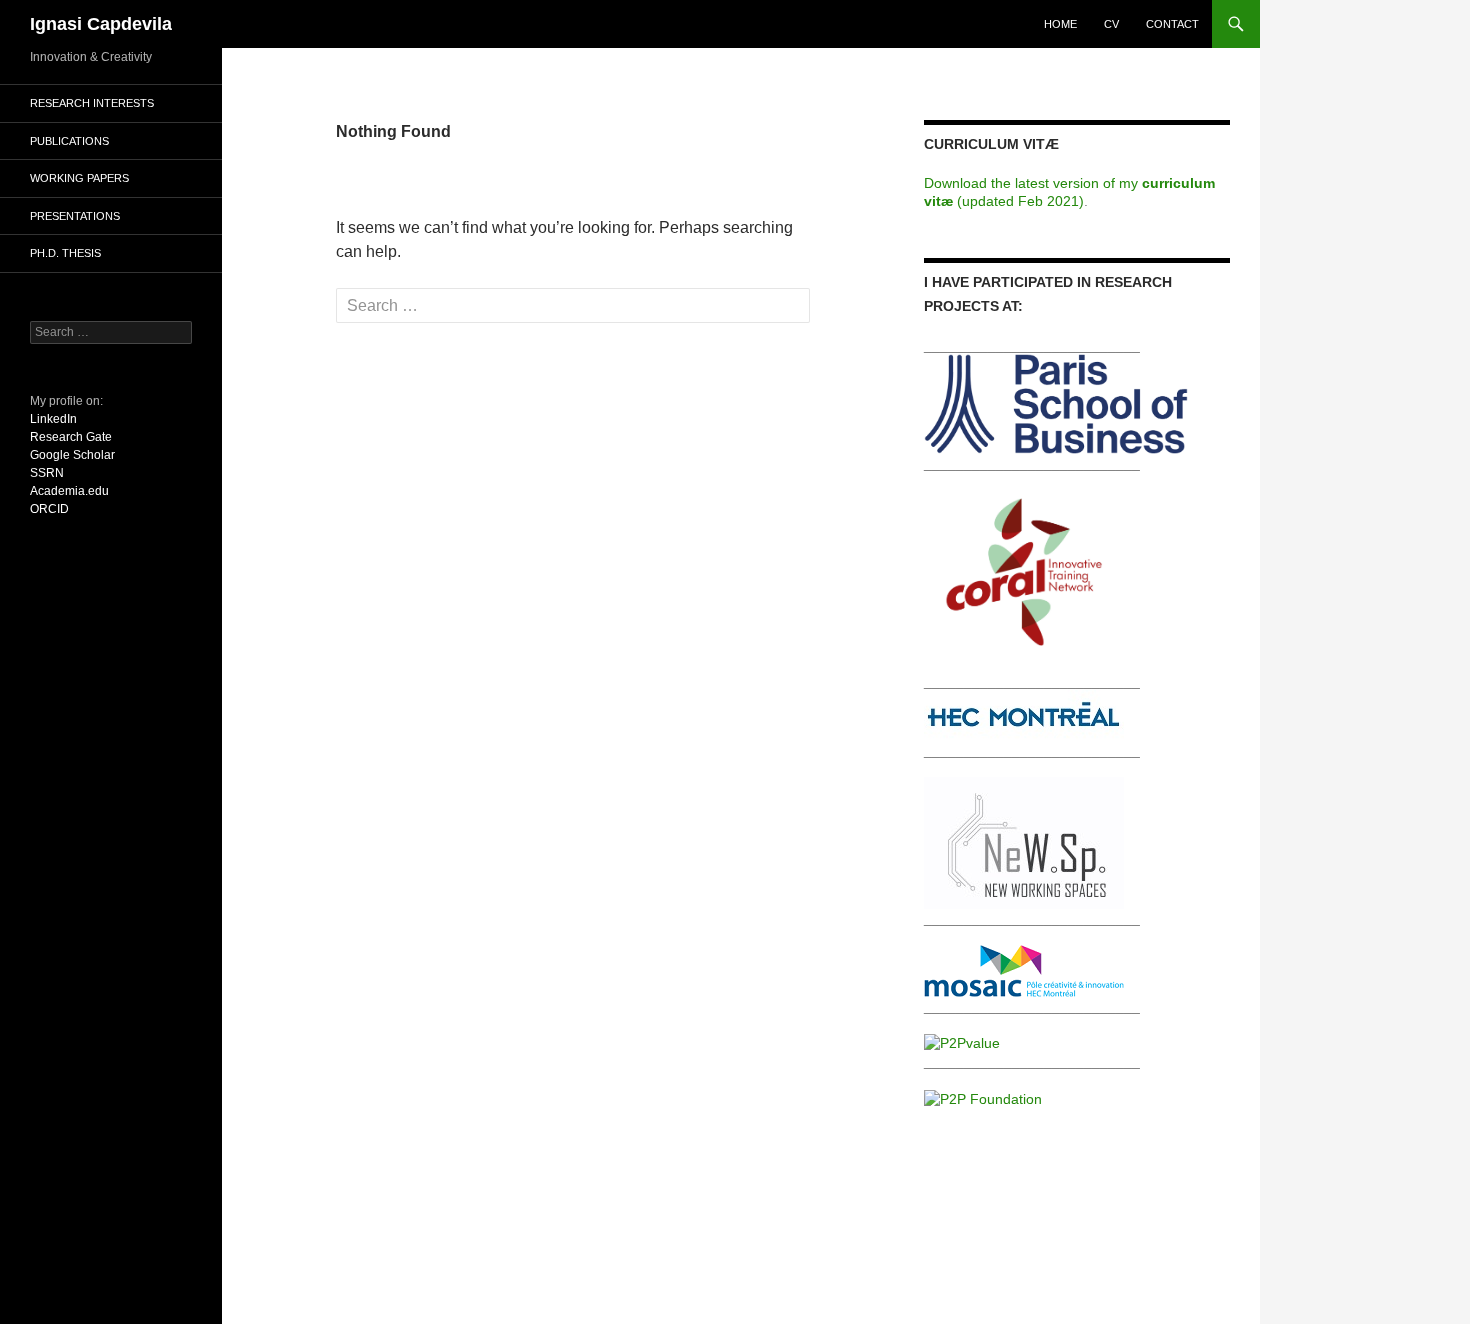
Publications (69, 141)
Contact (1172, 24)
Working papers (79, 178)
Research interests (92, 103)
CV (1111, 24)
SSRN (47, 473)
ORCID (49, 509)
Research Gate (71, 437)
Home (1060, 24)
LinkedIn (53, 419)
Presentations (75, 216)
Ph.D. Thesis (65, 253)
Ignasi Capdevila (101, 24)
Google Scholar (72, 455)
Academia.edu (69, 491)
